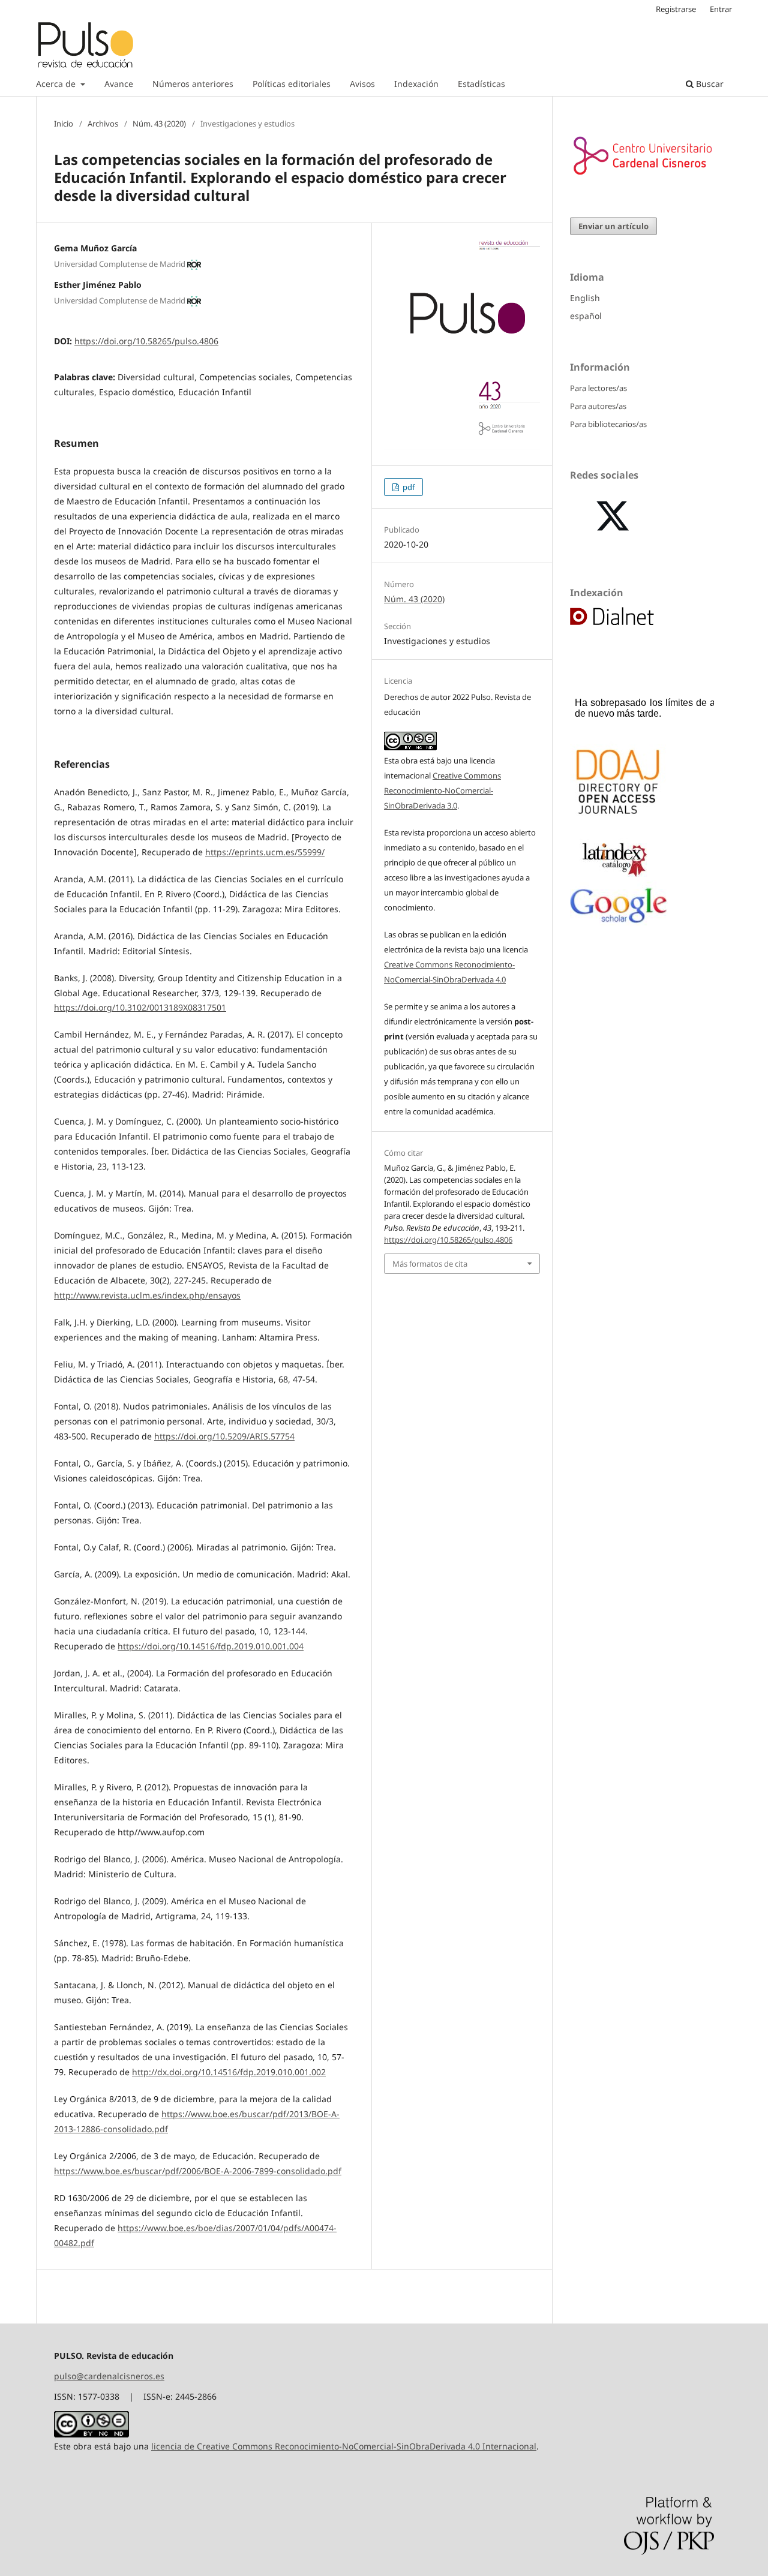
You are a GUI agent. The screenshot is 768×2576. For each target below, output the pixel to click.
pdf (408, 487)
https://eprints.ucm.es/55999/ (265, 852)
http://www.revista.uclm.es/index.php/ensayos (147, 1295)
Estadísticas (481, 84)
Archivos (103, 124)
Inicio (64, 124)
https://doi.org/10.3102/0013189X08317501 (140, 1007)
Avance (119, 84)
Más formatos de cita (430, 1264)
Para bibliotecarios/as (608, 424)
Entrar (721, 9)
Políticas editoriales (292, 84)
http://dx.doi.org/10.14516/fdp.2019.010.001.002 (229, 2072)
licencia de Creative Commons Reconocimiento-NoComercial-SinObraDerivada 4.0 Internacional (344, 2446)
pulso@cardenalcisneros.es (109, 2376)
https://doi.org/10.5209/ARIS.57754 (224, 1436)
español (586, 316)
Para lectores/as (598, 388)
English (585, 298)
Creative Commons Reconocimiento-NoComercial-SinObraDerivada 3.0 (442, 790)
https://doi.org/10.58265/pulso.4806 (146, 341)
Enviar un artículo (613, 226)
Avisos (362, 84)
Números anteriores (193, 84)
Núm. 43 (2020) (159, 124)
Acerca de (57, 84)
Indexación (416, 84)
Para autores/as (598, 406)
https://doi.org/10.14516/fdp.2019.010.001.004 (211, 1646)
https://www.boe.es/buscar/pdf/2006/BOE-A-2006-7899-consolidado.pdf (198, 2171)
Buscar (709, 84)
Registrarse (676, 9)
